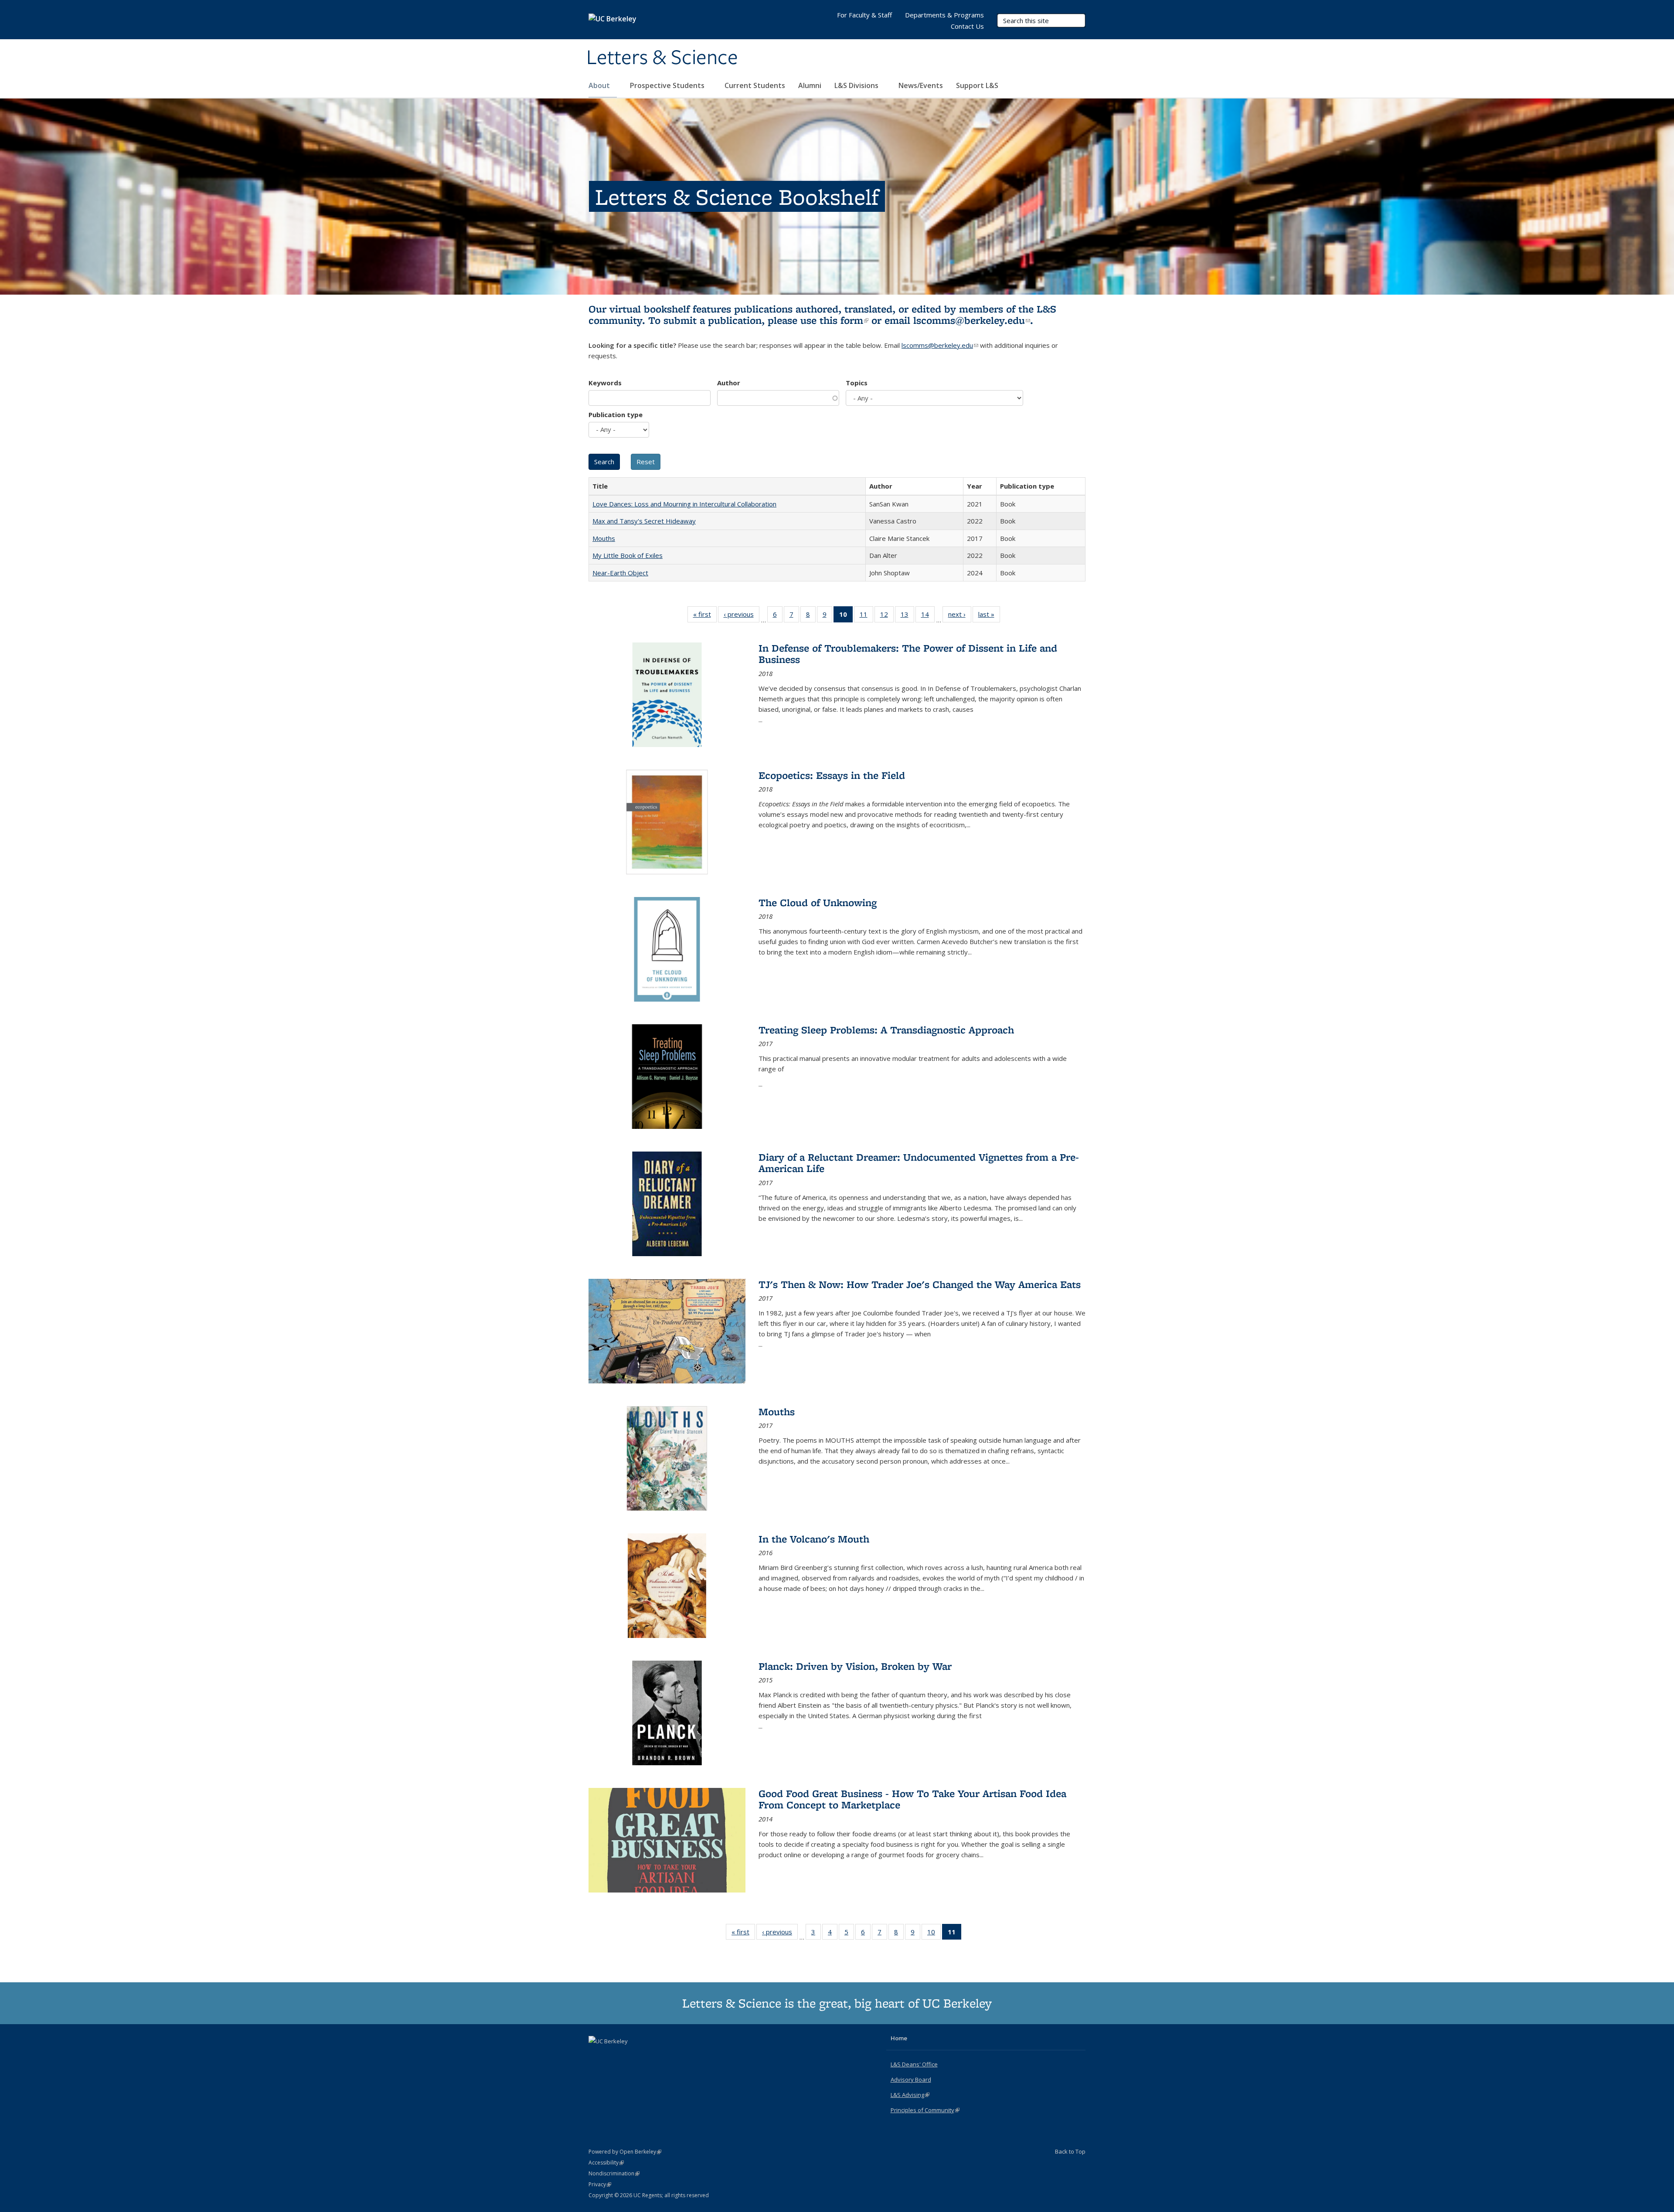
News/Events (921, 85)
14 (928, 616)
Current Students (755, 85)
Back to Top (1070, 2151)
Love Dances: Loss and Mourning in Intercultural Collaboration (684, 504)
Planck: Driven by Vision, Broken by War (855, 1666)
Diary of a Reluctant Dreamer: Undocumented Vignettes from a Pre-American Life (919, 1163)
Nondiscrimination (614, 2173)
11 (866, 616)
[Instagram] (630, 2056)
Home (899, 2038)
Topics (857, 383)
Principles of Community (925, 2110)
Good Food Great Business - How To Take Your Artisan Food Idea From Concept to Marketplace (912, 1799)
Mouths (604, 538)
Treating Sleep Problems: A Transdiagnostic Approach (886, 1030)
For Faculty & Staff (864, 15)
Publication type (616, 415)
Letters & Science (662, 58)
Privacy (600, 2184)
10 (934, 1934)
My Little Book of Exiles (628, 555)
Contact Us (967, 26)
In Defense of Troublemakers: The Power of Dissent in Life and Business (908, 654)
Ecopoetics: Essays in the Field (832, 775)
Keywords (605, 383)
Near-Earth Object (620, 573)
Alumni (810, 85)
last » (989, 616)
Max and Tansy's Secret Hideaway (644, 521)
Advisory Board (911, 2079)
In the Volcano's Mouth (814, 1539)
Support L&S (977, 85)
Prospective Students (668, 85)
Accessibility (606, 2163)
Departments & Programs (944, 15)
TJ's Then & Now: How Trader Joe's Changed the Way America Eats (920, 1284)
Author (729, 383)
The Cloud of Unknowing (818, 902)
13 (907, 616)
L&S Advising (910, 2095)
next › (960, 616)
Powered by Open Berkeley (625, 2152)
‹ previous (742, 616)
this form (844, 320)
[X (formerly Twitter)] (596, 2056)
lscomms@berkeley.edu (972, 320)
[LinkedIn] (613, 2056)
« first (705, 616)
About (600, 85)
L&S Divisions (857, 85)
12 (887, 616)
